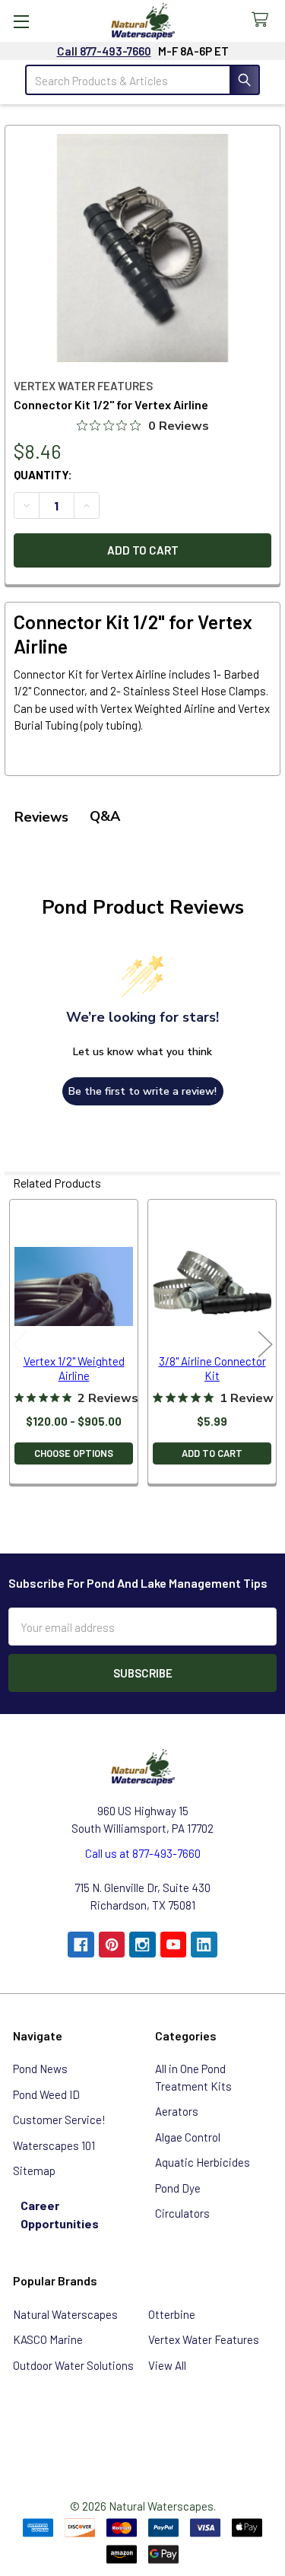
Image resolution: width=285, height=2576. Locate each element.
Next (265, 1344)
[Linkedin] (204, 1945)
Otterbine (172, 2314)
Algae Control (188, 2137)
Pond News (40, 2069)
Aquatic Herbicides (203, 2162)
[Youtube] (174, 1945)
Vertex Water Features (204, 2339)
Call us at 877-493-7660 (143, 1853)
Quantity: (43, 475)
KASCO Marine (48, 2339)
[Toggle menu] (21, 21)
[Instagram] (142, 1945)
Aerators (177, 2111)
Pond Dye (178, 2188)
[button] (143, 2427)
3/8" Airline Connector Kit (212, 1368)
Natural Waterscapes (65, 2314)
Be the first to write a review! (142, 1091)
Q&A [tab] (105, 816)
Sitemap (34, 2171)
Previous (20, 1344)
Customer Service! (59, 2120)
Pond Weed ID (46, 2094)
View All (167, 2365)
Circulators (182, 2213)
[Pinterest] (112, 1945)
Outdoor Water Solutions (73, 2365)
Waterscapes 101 (54, 2145)
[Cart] (263, 20)
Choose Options (74, 1453)
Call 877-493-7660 (104, 51)
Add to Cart (212, 1453)
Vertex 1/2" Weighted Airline (74, 1368)
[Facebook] (81, 1945)
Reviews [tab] (41, 817)
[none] (143, 248)
